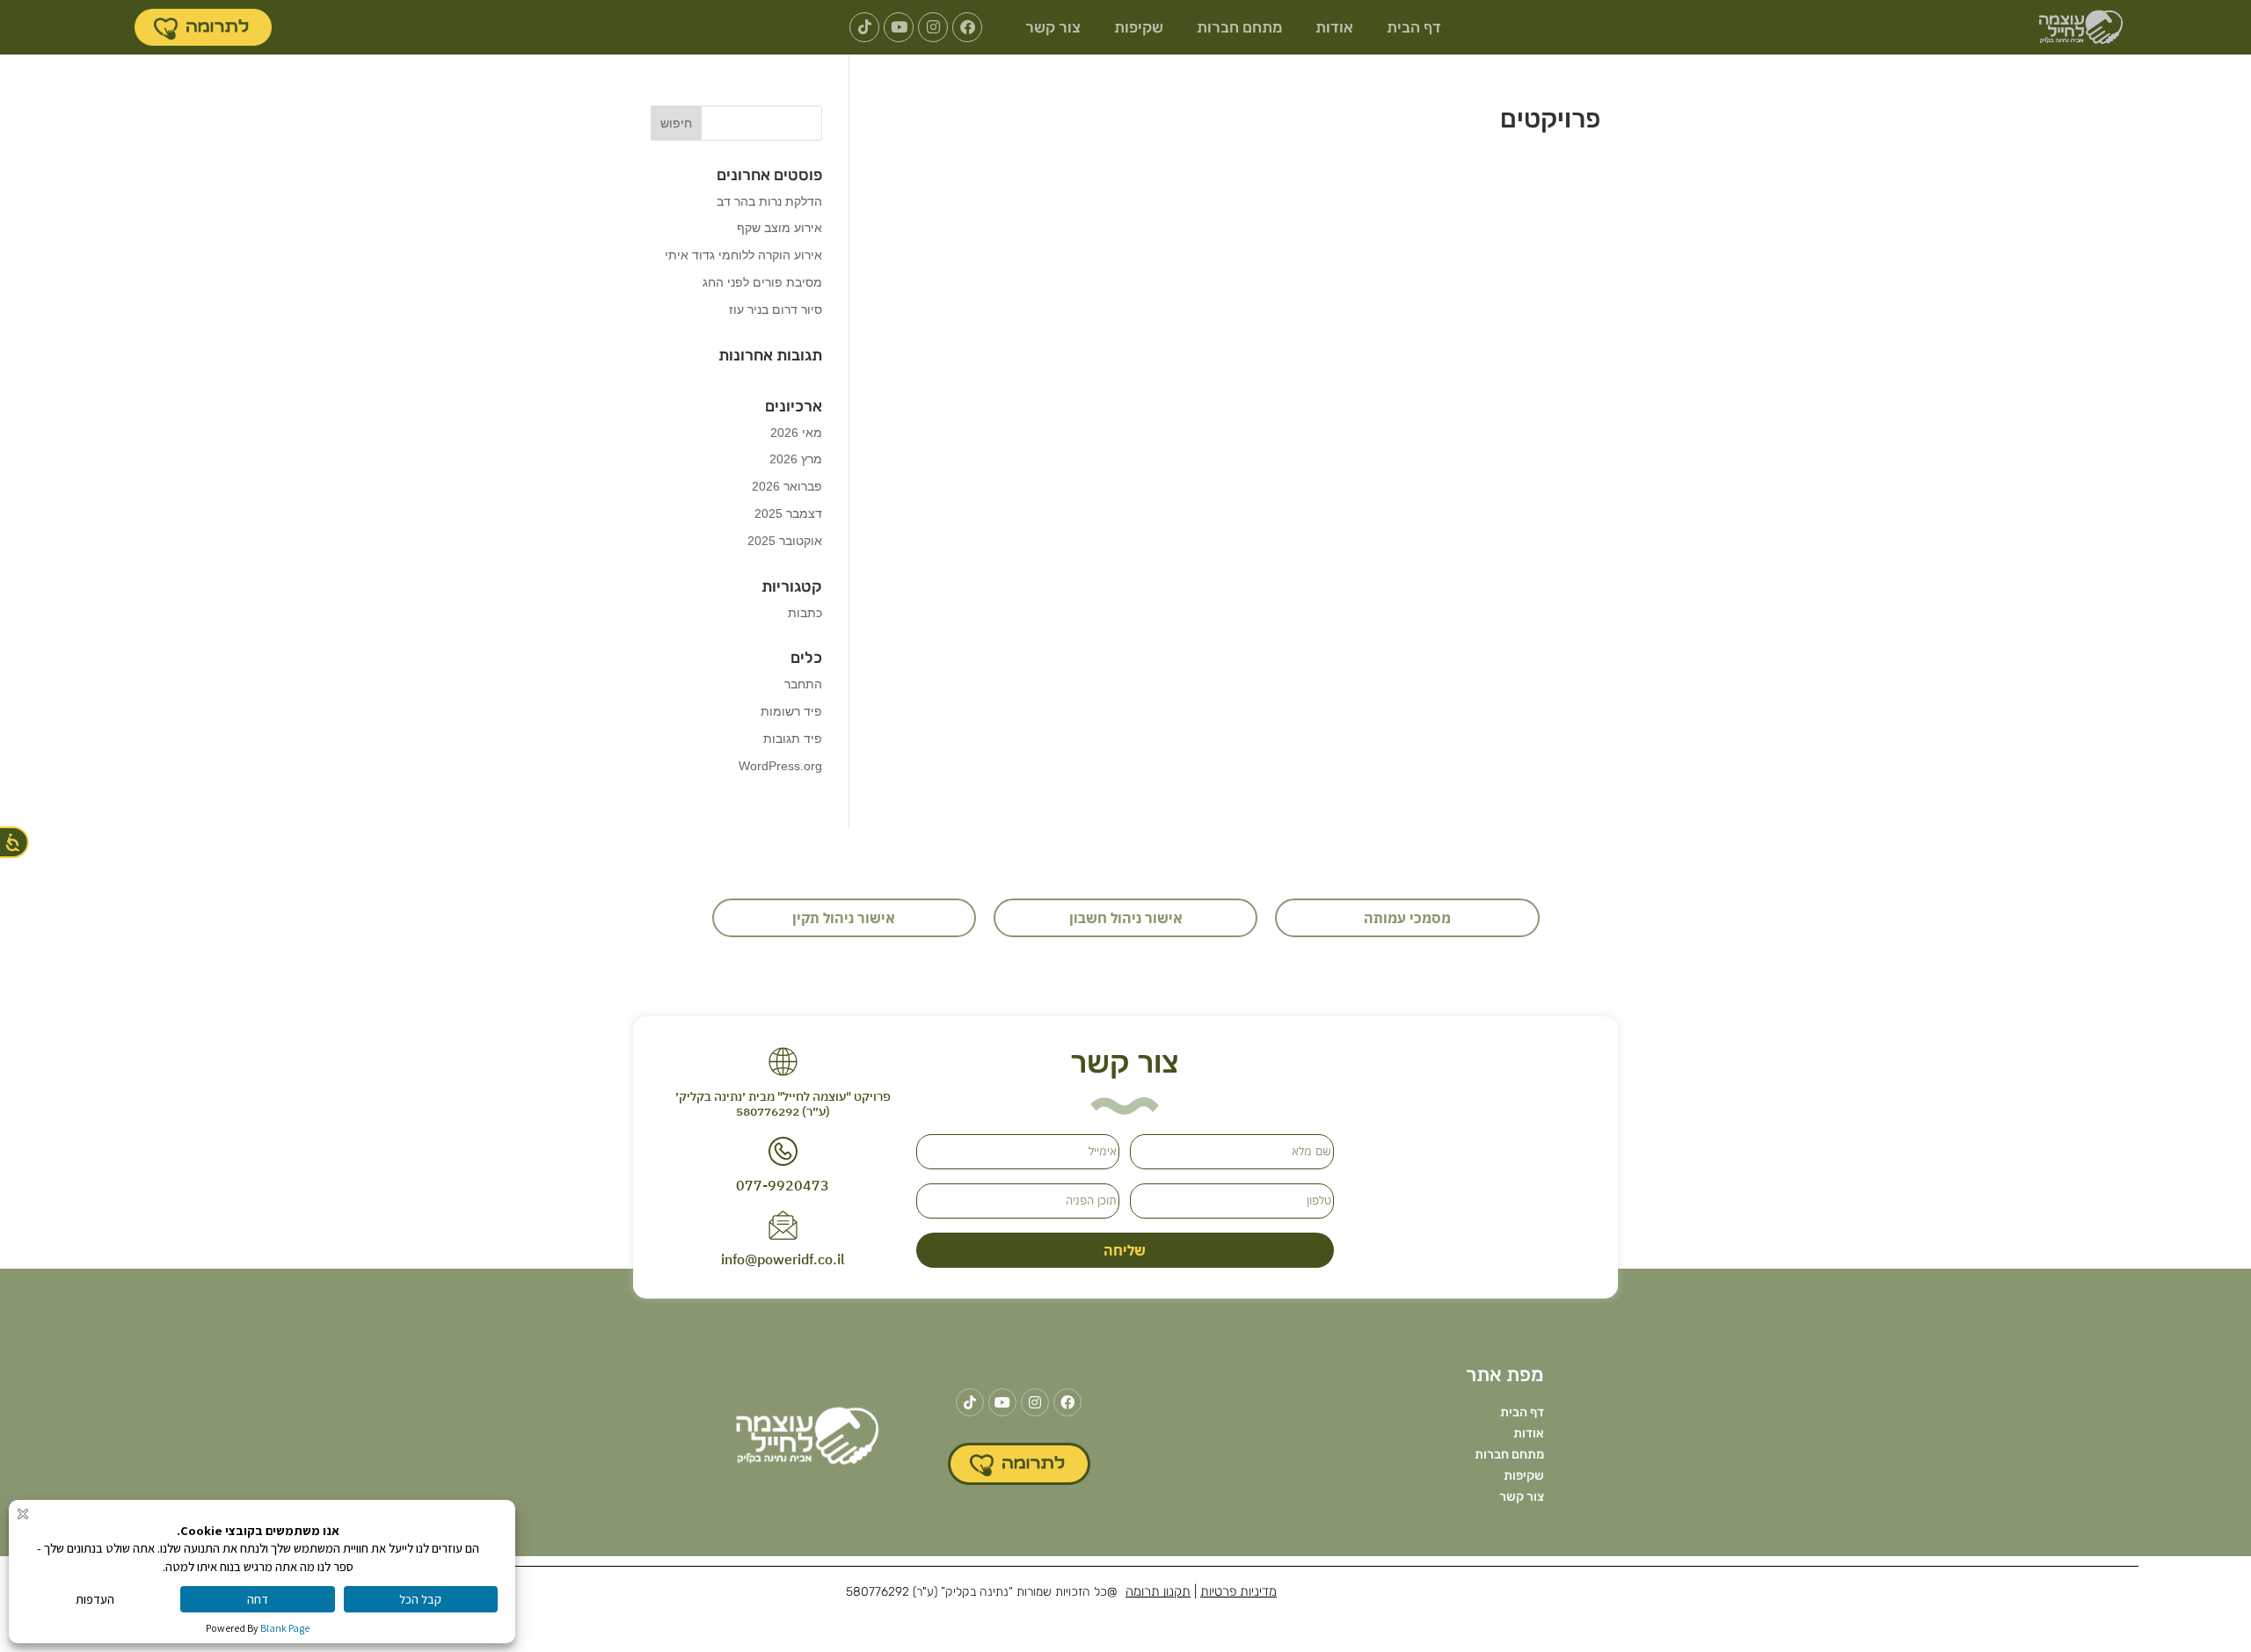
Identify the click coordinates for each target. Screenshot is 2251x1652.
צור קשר (1053, 27)
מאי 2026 (796, 433)
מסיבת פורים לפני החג (762, 282)
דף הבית (1414, 27)
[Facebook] (967, 27)
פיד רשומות (791, 711)
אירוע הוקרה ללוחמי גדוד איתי (743, 255)
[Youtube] (899, 27)
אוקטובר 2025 (785, 541)
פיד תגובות (793, 739)
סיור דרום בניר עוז (776, 309)
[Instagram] (933, 27)
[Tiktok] (864, 27)
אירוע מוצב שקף (779, 228)
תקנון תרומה (1158, 1591)
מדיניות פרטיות (1238, 1591)
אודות (1334, 27)
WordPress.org (780, 766)
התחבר (803, 684)
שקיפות (1139, 27)
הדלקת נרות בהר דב (769, 201)
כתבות (805, 613)
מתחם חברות (1239, 27)
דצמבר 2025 (788, 513)
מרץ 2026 (796, 459)
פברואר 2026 (787, 486)
